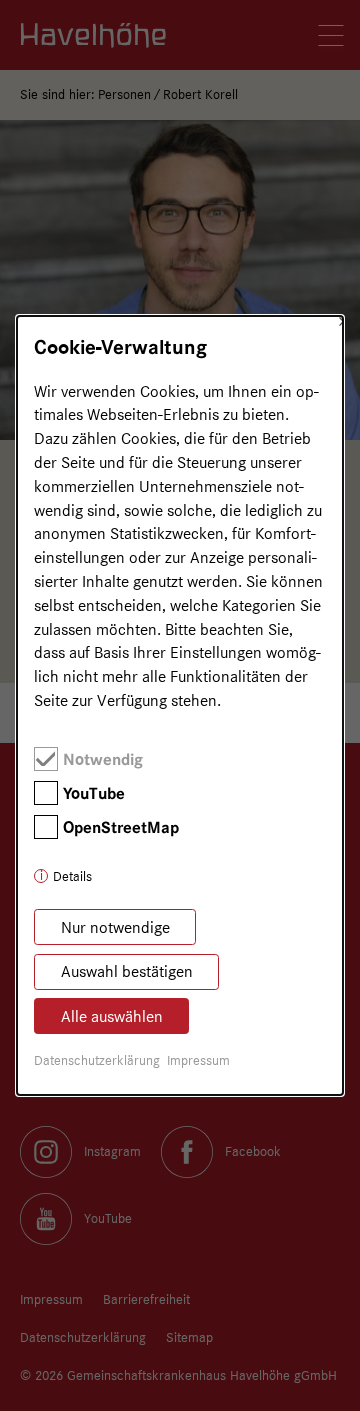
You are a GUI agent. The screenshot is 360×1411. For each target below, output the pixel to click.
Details (72, 876)
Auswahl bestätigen (127, 971)
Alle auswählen (112, 1016)
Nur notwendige (115, 927)
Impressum (198, 1060)
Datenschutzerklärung (97, 1060)
